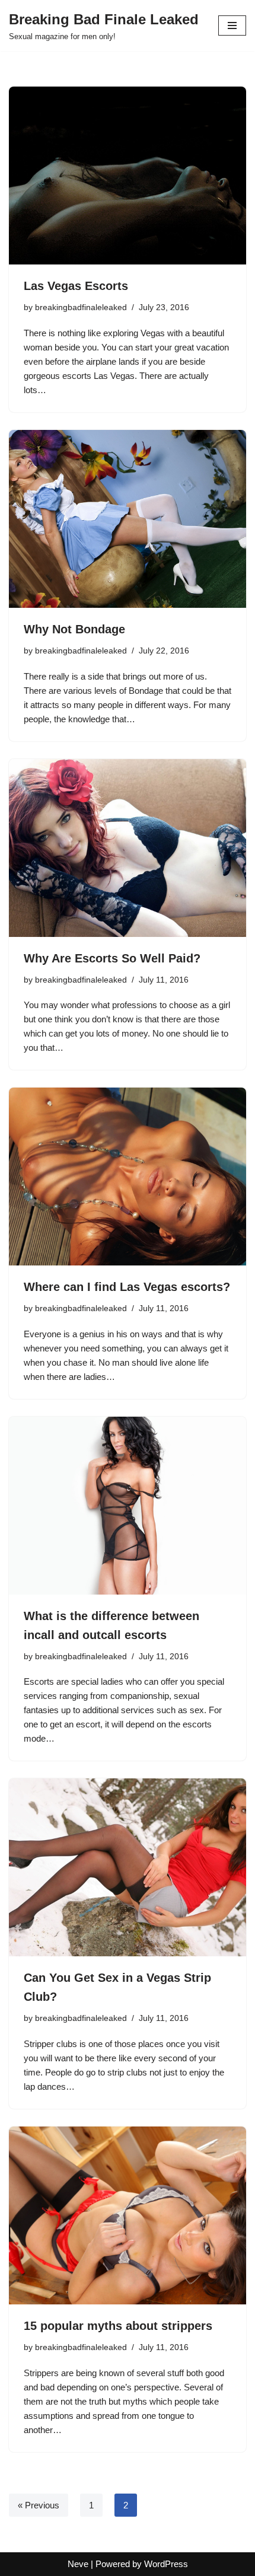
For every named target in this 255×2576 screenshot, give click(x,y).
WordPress (166, 2564)
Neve (78, 2564)
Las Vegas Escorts (76, 286)
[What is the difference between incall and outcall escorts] (128, 1506)
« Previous (39, 2505)
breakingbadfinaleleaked (81, 307)
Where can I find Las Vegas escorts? (127, 1287)
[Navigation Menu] (232, 25)
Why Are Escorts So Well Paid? (112, 958)
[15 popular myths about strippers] (128, 2215)
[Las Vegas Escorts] (128, 176)
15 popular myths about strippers (118, 2326)
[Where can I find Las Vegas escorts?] (128, 1177)
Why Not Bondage (74, 629)
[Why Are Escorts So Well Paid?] (128, 848)
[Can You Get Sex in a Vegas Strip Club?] (128, 1867)
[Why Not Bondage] (128, 519)
